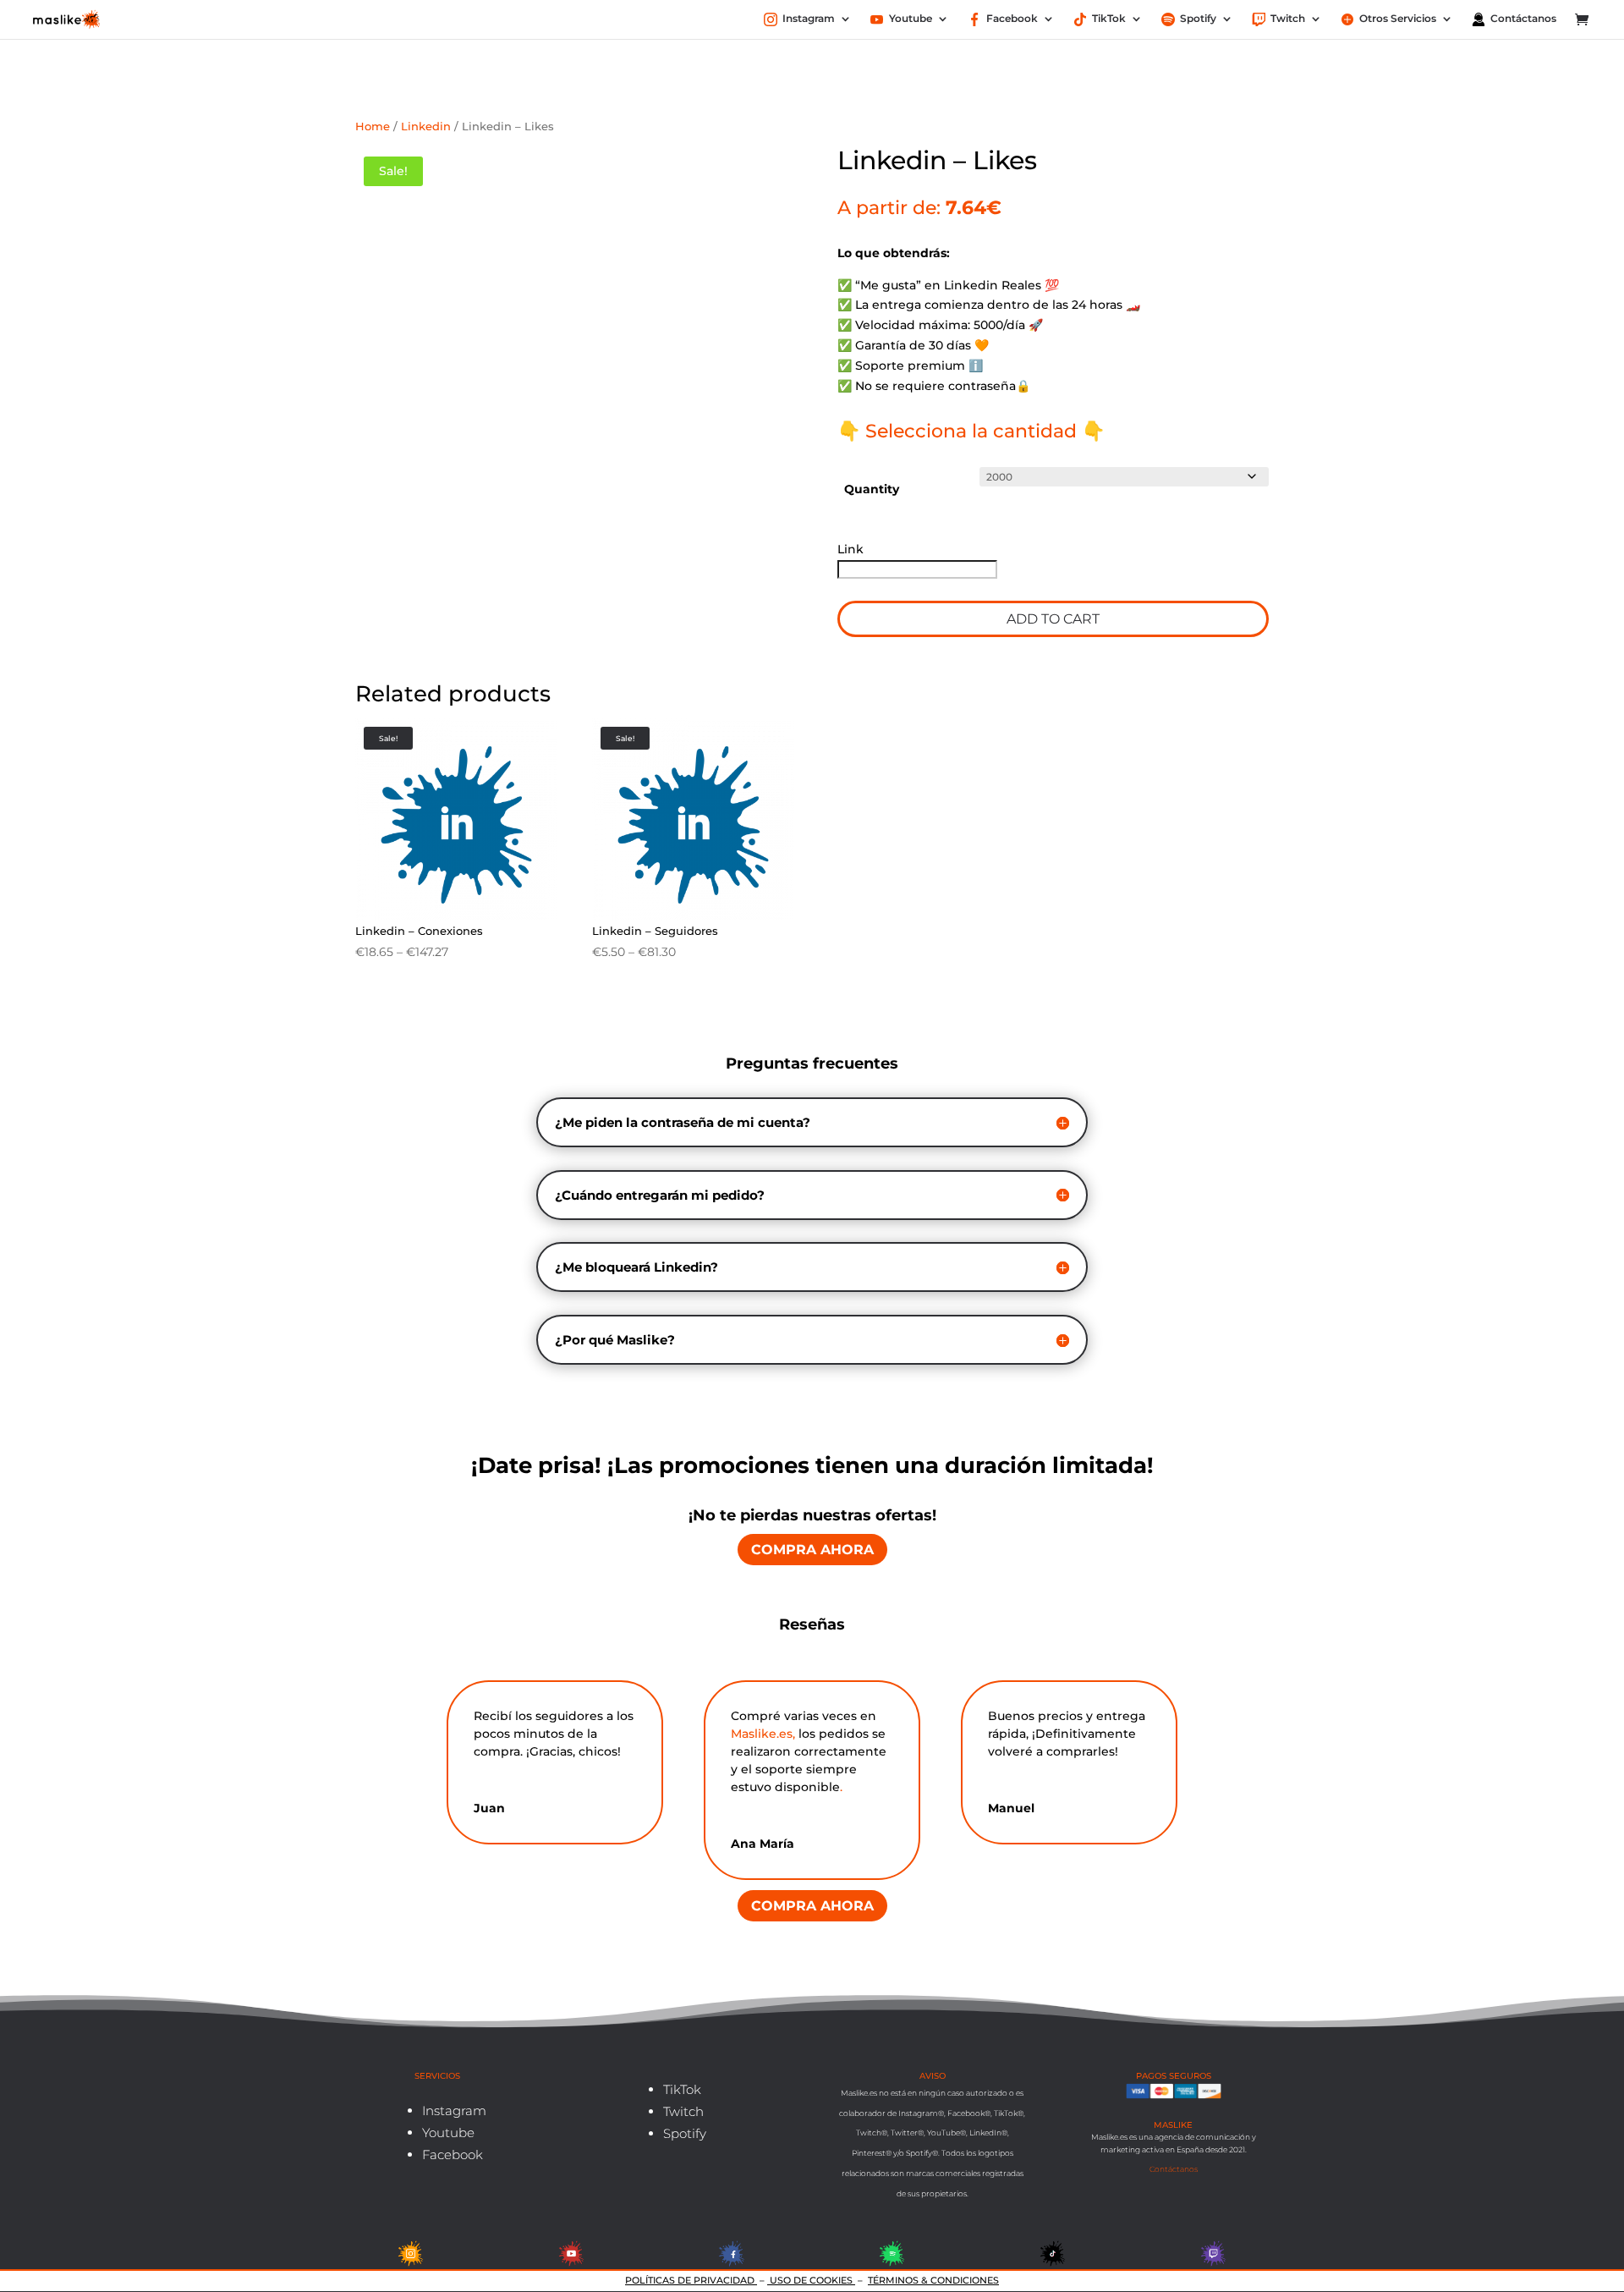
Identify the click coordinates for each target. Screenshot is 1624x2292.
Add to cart (1053, 619)
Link (852, 549)
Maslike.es (762, 1734)
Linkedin (426, 126)
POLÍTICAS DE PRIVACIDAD (691, 2280)
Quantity (872, 489)
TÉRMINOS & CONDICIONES (933, 2280)
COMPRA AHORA (812, 1550)
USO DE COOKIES (811, 2280)
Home (373, 126)
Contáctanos (1174, 2169)
